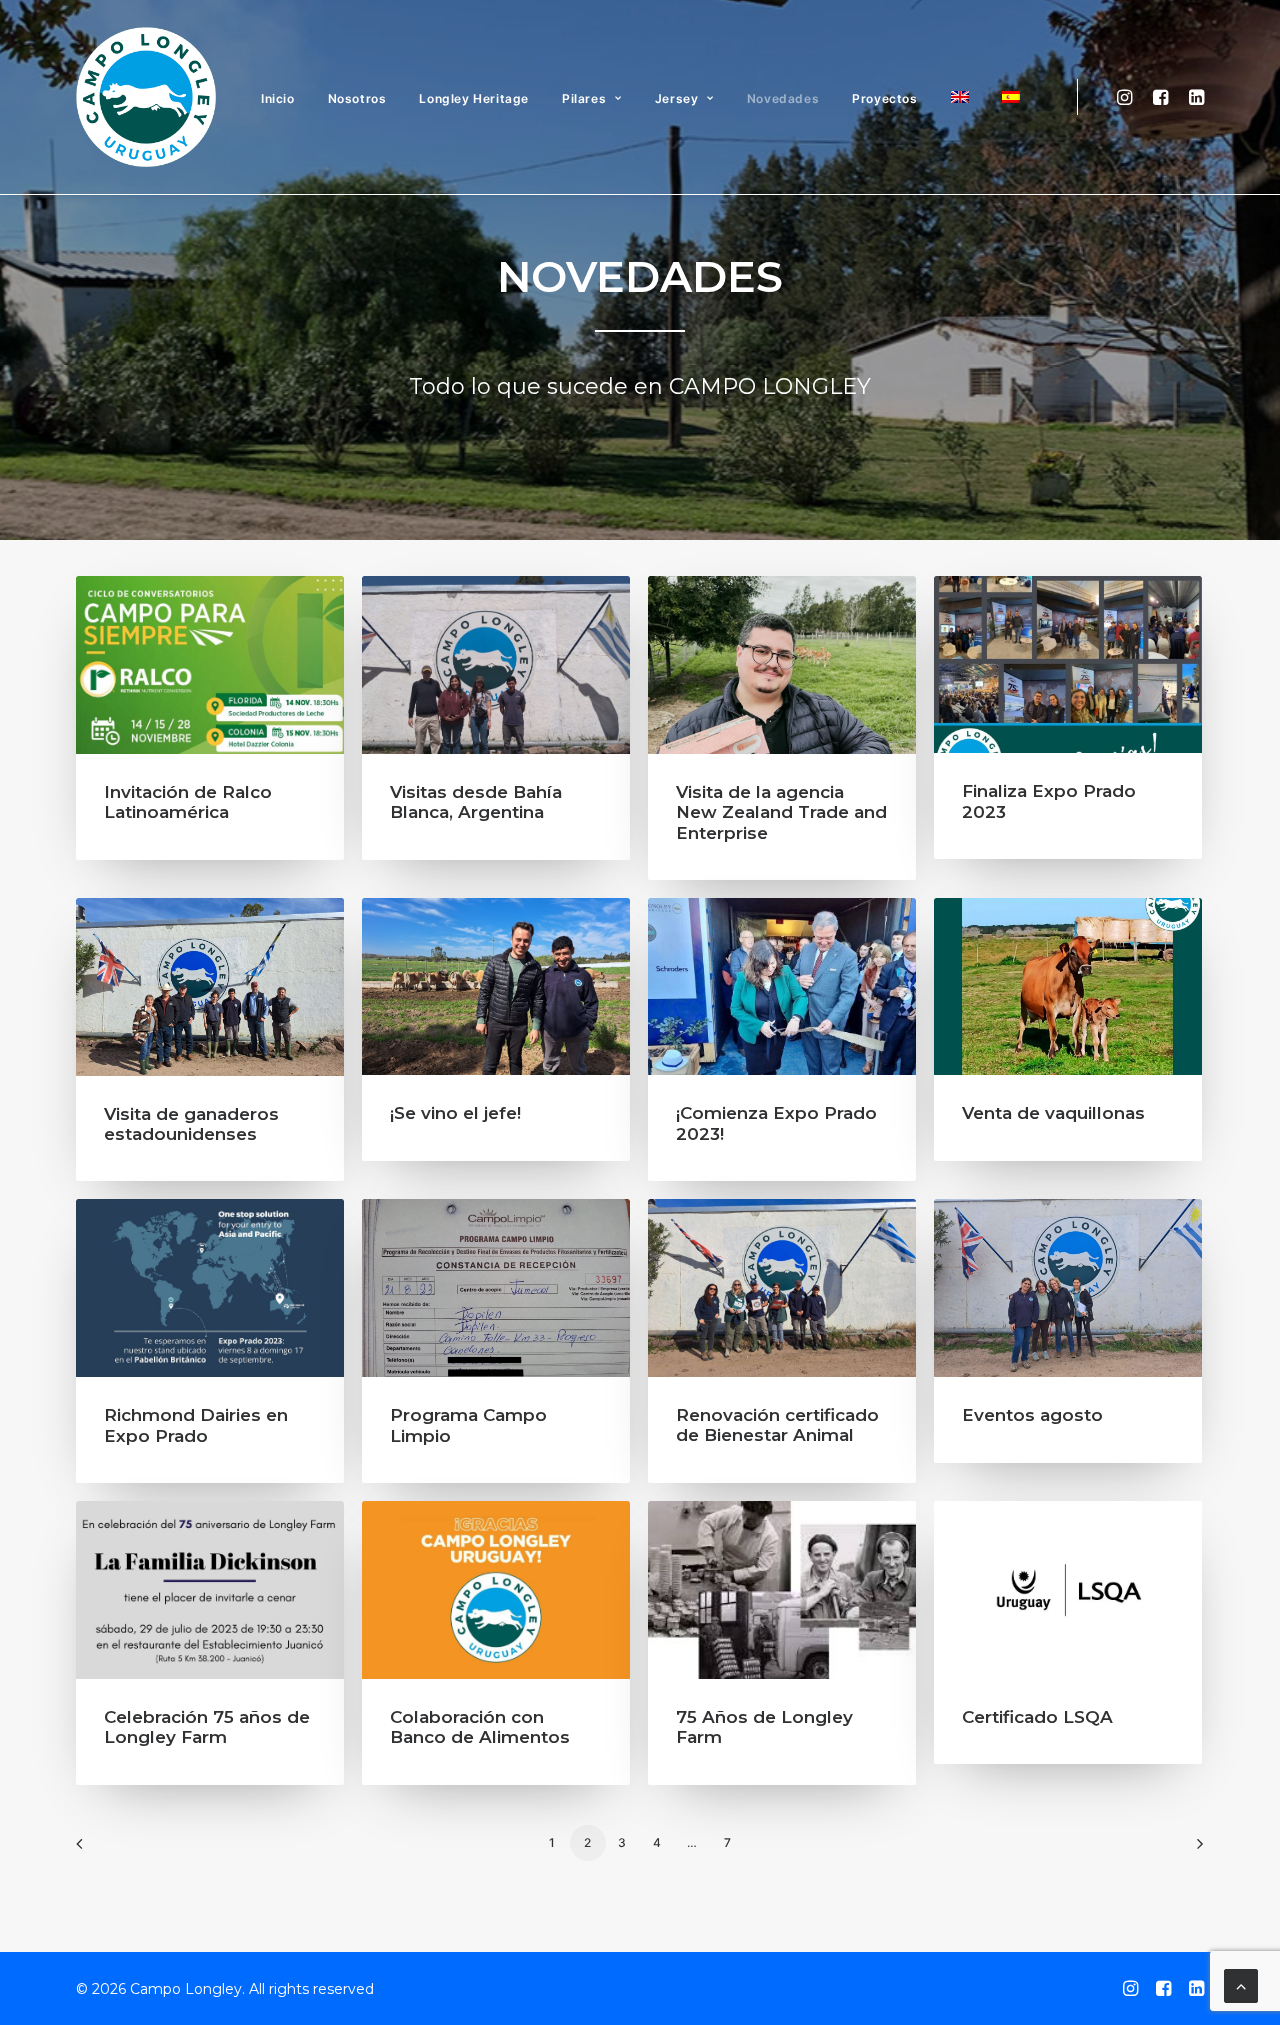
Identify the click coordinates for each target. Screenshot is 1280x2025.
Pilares (584, 98)
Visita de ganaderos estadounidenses (191, 1124)
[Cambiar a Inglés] (960, 97)
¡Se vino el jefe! (455, 1113)
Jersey (677, 98)
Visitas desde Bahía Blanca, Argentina (476, 802)
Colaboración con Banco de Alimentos (480, 1727)
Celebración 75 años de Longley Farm (207, 1727)
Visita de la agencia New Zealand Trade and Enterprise (781, 812)
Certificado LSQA (1037, 1717)
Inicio (278, 98)
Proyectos (884, 98)
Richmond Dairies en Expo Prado (196, 1425)
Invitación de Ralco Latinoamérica (188, 802)
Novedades (783, 98)
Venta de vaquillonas (1053, 1113)
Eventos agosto (1032, 1415)
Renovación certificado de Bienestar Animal (777, 1425)
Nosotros (357, 98)
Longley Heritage (474, 98)
